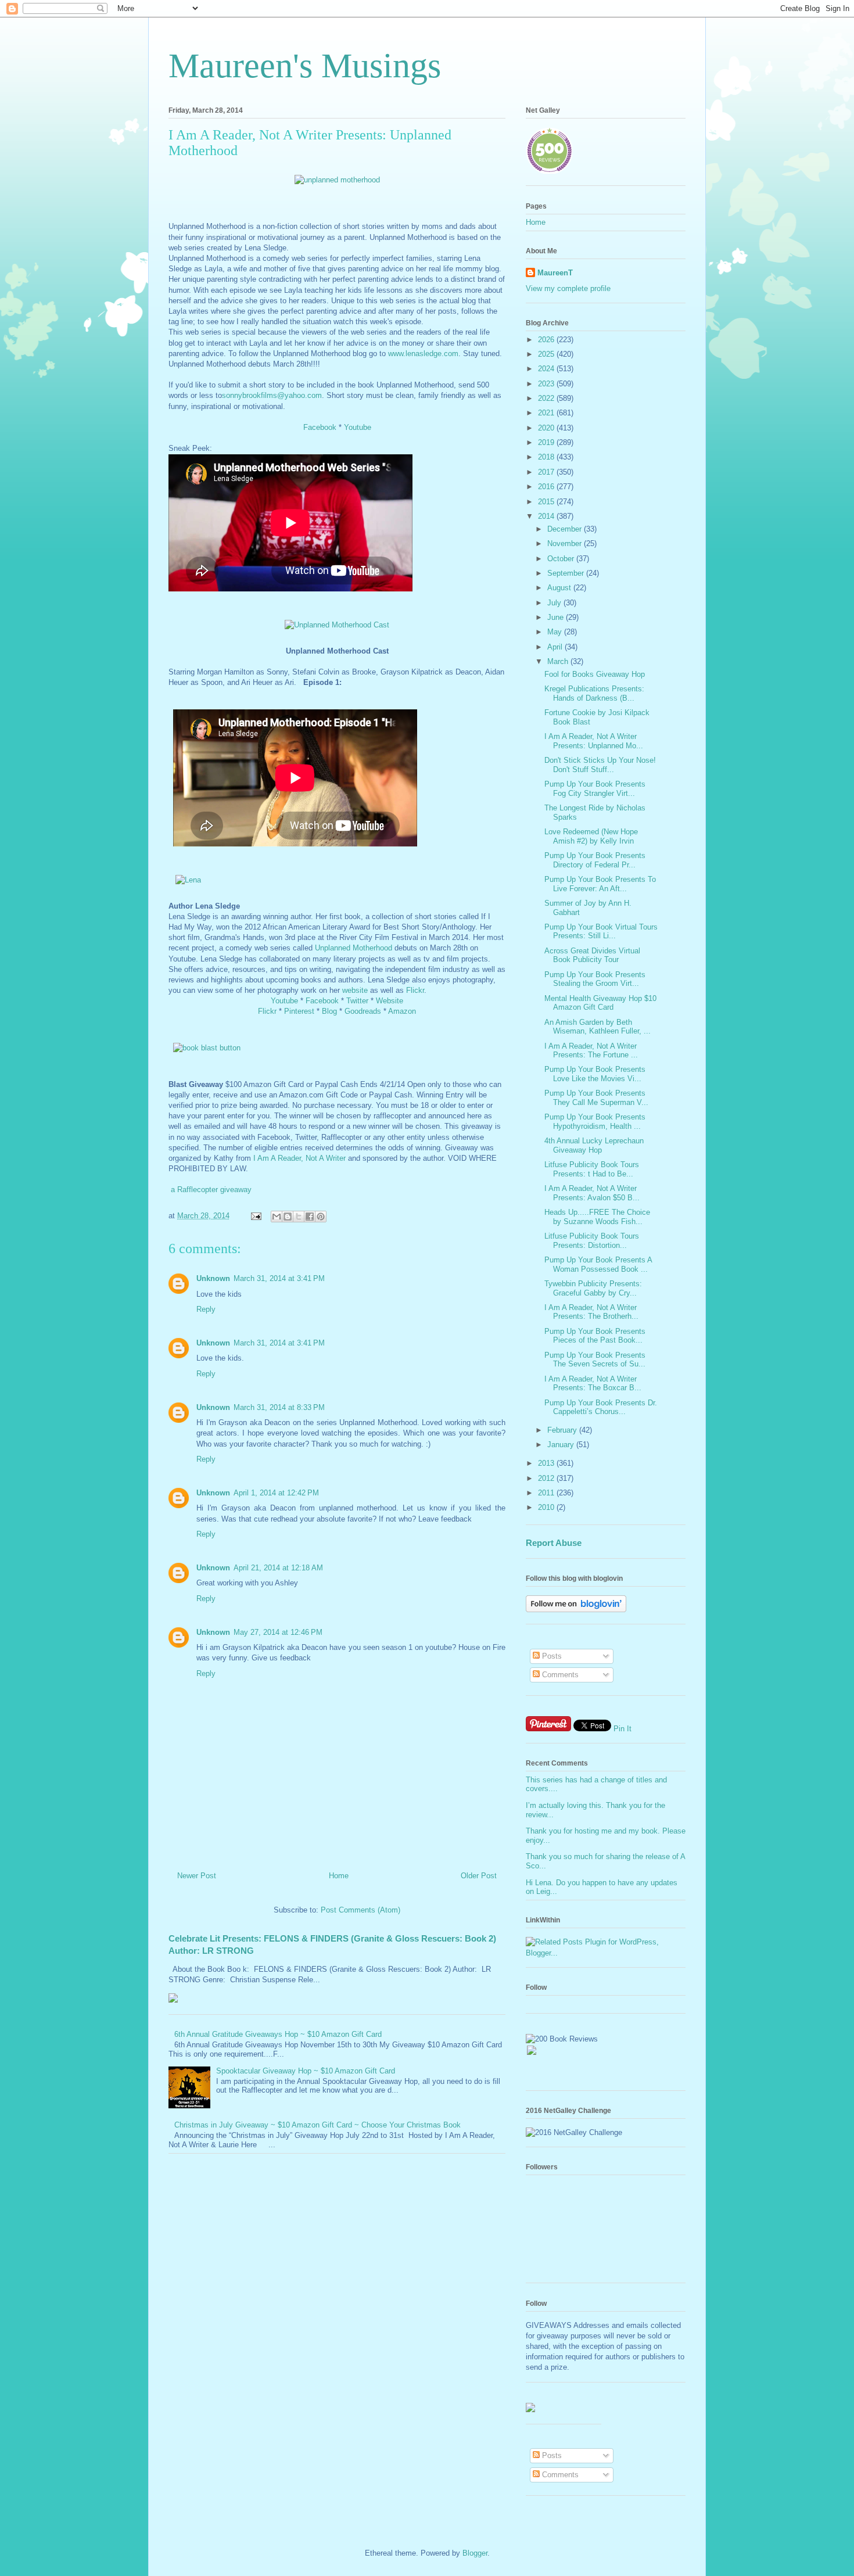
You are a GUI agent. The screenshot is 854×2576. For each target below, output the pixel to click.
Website (390, 1001)
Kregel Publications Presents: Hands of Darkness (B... (594, 693)
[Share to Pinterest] (321, 1217)
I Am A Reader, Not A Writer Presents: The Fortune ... (591, 1051)
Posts (551, 1656)
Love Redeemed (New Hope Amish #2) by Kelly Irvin (591, 836)
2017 (547, 472)
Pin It (622, 1729)
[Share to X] (299, 1217)
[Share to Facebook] (310, 1217)
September (567, 573)
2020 (547, 428)
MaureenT (555, 273)
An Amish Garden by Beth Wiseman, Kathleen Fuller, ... (598, 1027)
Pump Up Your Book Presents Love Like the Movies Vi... (595, 1074)
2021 (547, 413)
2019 (547, 442)
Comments (559, 1675)
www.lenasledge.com (423, 354)
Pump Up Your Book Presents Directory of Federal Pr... (595, 860)
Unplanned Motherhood (354, 948)
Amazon (402, 1011)
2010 (547, 1507)
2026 (547, 340)
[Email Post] (255, 1216)
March (559, 661)
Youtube (358, 427)
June (557, 617)
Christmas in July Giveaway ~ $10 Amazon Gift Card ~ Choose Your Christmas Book (317, 2125)
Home (339, 1876)
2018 (547, 457)
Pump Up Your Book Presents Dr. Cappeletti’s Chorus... (601, 1407)
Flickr (415, 990)
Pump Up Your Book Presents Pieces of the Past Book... (595, 1336)
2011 (547, 1493)
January (562, 1445)
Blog (329, 1011)
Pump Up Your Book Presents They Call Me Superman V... (596, 1098)
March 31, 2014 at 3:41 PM (279, 1278)
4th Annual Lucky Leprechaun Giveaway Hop (594, 1145)
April (556, 647)
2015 (547, 502)
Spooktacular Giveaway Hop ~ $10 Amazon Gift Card (306, 2071)
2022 (547, 398)
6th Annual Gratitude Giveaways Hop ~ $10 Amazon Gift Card (278, 2034)
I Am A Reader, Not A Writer (299, 1158)
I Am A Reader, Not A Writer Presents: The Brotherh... (591, 1312)
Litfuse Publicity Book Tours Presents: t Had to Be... (592, 1169)
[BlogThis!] (288, 1217)
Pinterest (299, 1011)
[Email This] (277, 1217)
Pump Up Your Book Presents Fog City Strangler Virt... (595, 789)
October (562, 559)
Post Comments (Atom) (360, 1910)
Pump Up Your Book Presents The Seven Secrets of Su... (595, 1360)
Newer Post (197, 1876)
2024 (547, 369)
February (563, 1430)
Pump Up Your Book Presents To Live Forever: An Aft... (600, 884)
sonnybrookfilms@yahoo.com (272, 395)
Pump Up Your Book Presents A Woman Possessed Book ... (598, 1264)
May (556, 632)
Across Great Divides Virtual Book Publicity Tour (592, 955)
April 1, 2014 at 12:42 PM (276, 1493)
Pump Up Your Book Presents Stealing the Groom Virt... (595, 979)
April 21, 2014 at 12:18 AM (278, 1568)
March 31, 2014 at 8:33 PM (279, 1407)
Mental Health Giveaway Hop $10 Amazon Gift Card (600, 1003)
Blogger (475, 2553)
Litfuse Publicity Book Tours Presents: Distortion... (592, 1241)
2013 (547, 1463)
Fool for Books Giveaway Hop (595, 674)
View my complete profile (568, 288)
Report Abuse (554, 1543)
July (555, 603)
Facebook (320, 427)
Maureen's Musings (305, 66)
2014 (547, 516)
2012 (547, 1478)
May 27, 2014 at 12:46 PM (278, 1632)
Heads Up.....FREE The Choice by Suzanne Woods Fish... (597, 1217)
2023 (547, 384)
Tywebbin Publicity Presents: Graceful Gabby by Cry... (593, 1288)
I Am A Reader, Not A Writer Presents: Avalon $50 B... (592, 1193)
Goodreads (363, 1011)
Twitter (357, 1001)
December (566, 529)
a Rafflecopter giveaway (211, 1190)
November (566, 543)
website (355, 990)
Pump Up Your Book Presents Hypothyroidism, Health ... (595, 1122)
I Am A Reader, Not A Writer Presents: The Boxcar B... (593, 1384)
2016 (547, 487)
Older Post (479, 1876)
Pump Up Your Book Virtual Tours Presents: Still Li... (601, 932)
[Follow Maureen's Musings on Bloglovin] (576, 1610)
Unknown (213, 1278)
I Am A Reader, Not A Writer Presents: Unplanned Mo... (594, 741)
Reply (206, 1309)
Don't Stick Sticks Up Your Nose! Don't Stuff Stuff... (600, 765)
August (560, 588)
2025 (547, 354)
